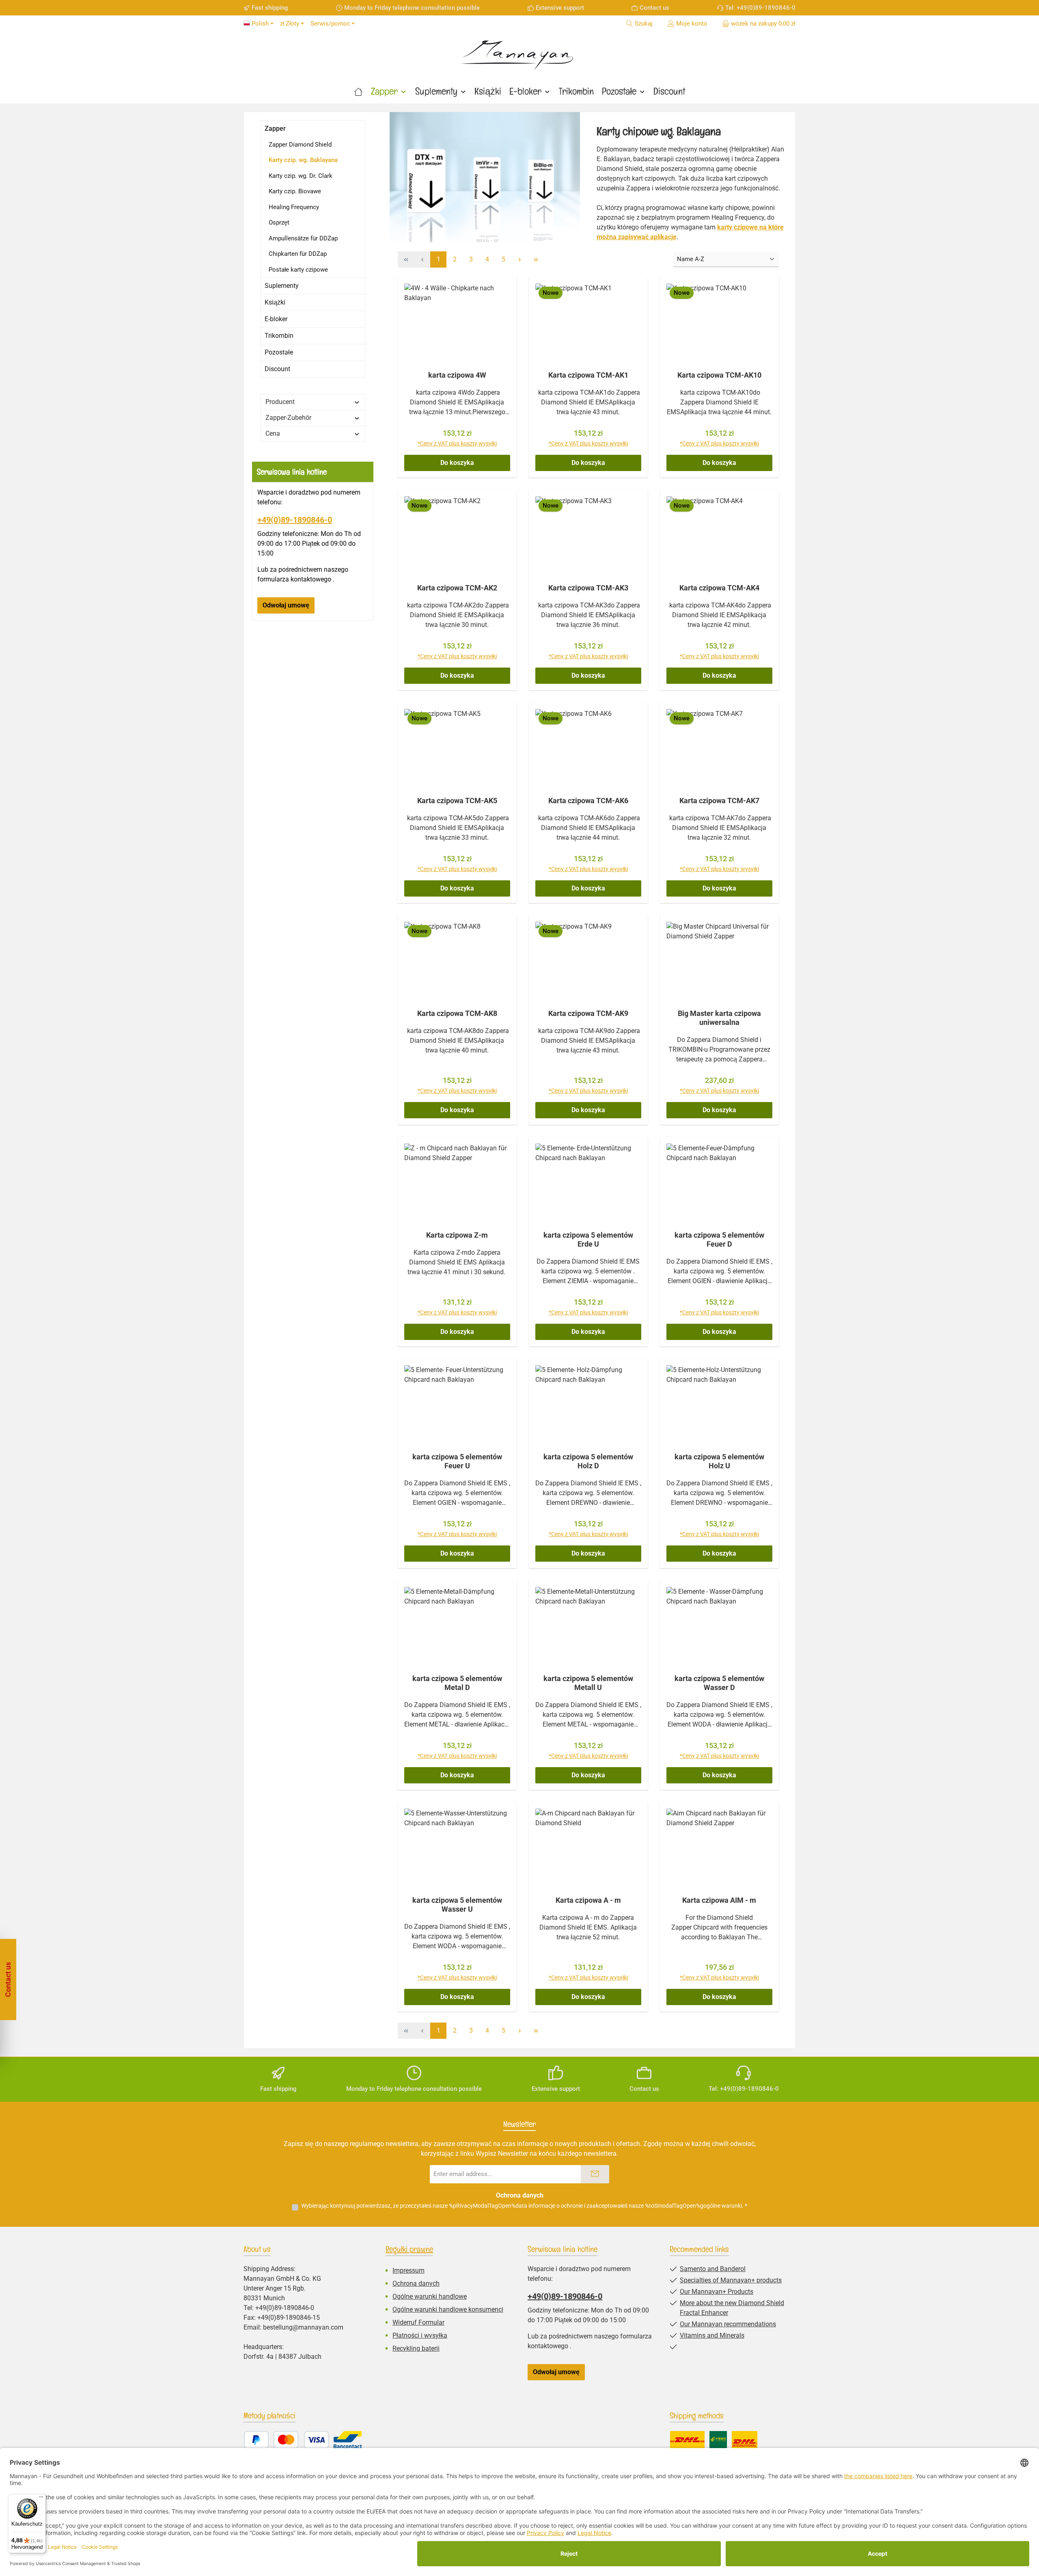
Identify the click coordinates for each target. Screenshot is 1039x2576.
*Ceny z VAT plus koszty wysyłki (457, 443)
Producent (280, 402)
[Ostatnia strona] (536, 259)
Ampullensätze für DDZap (303, 238)
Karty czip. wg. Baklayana (303, 160)
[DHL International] (745, 2440)
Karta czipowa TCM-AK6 (588, 801)
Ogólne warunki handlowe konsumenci (448, 2309)
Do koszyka (457, 463)
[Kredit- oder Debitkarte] (301, 2440)
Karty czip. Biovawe (295, 191)
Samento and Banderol (713, 2269)
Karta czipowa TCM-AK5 (457, 801)
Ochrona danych (416, 2283)
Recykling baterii (416, 2348)
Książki (275, 302)
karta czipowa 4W (457, 375)
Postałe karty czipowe (298, 270)
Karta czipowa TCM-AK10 (719, 375)
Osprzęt (279, 223)
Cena (273, 433)
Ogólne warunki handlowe (430, 2296)
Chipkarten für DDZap (298, 254)
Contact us (654, 8)
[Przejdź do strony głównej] (519, 52)
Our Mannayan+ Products (717, 2292)
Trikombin (279, 336)
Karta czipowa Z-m (457, 1235)
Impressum (408, 2270)
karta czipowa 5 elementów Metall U (588, 1683)
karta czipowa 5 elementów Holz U (719, 1461)
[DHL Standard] (687, 2440)
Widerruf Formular (418, 2322)
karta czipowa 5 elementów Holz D (588, 1461)
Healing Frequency (294, 207)
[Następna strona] (519, 259)
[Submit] (595, 2174)
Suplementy (282, 286)
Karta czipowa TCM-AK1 (588, 375)
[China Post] (718, 2440)
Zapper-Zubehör (288, 418)
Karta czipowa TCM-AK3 (588, 588)
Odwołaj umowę (286, 605)
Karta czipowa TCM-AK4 (719, 588)
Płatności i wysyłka (420, 2335)
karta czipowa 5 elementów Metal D (457, 1683)
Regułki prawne (409, 2249)
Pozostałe (279, 352)
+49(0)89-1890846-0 (295, 520)
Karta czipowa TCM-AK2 (457, 588)
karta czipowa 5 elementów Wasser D (719, 1683)
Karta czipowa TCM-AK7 (719, 801)
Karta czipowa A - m (588, 1900)
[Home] (358, 91)
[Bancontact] (348, 2440)
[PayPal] (256, 2440)
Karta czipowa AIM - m (719, 1900)
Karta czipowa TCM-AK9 (588, 1013)
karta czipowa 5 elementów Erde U (588, 1239)
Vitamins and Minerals (712, 2335)
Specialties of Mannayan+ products (731, 2280)
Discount (277, 369)
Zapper (275, 129)
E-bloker (276, 319)
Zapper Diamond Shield (300, 145)
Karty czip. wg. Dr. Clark (301, 176)
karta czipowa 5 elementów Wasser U (457, 1905)
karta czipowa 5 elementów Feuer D (719, 1239)
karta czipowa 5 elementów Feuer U (457, 1461)
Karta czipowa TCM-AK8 (457, 1013)
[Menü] (41, 2499)
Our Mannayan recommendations (728, 2324)
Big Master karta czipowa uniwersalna (719, 1018)
